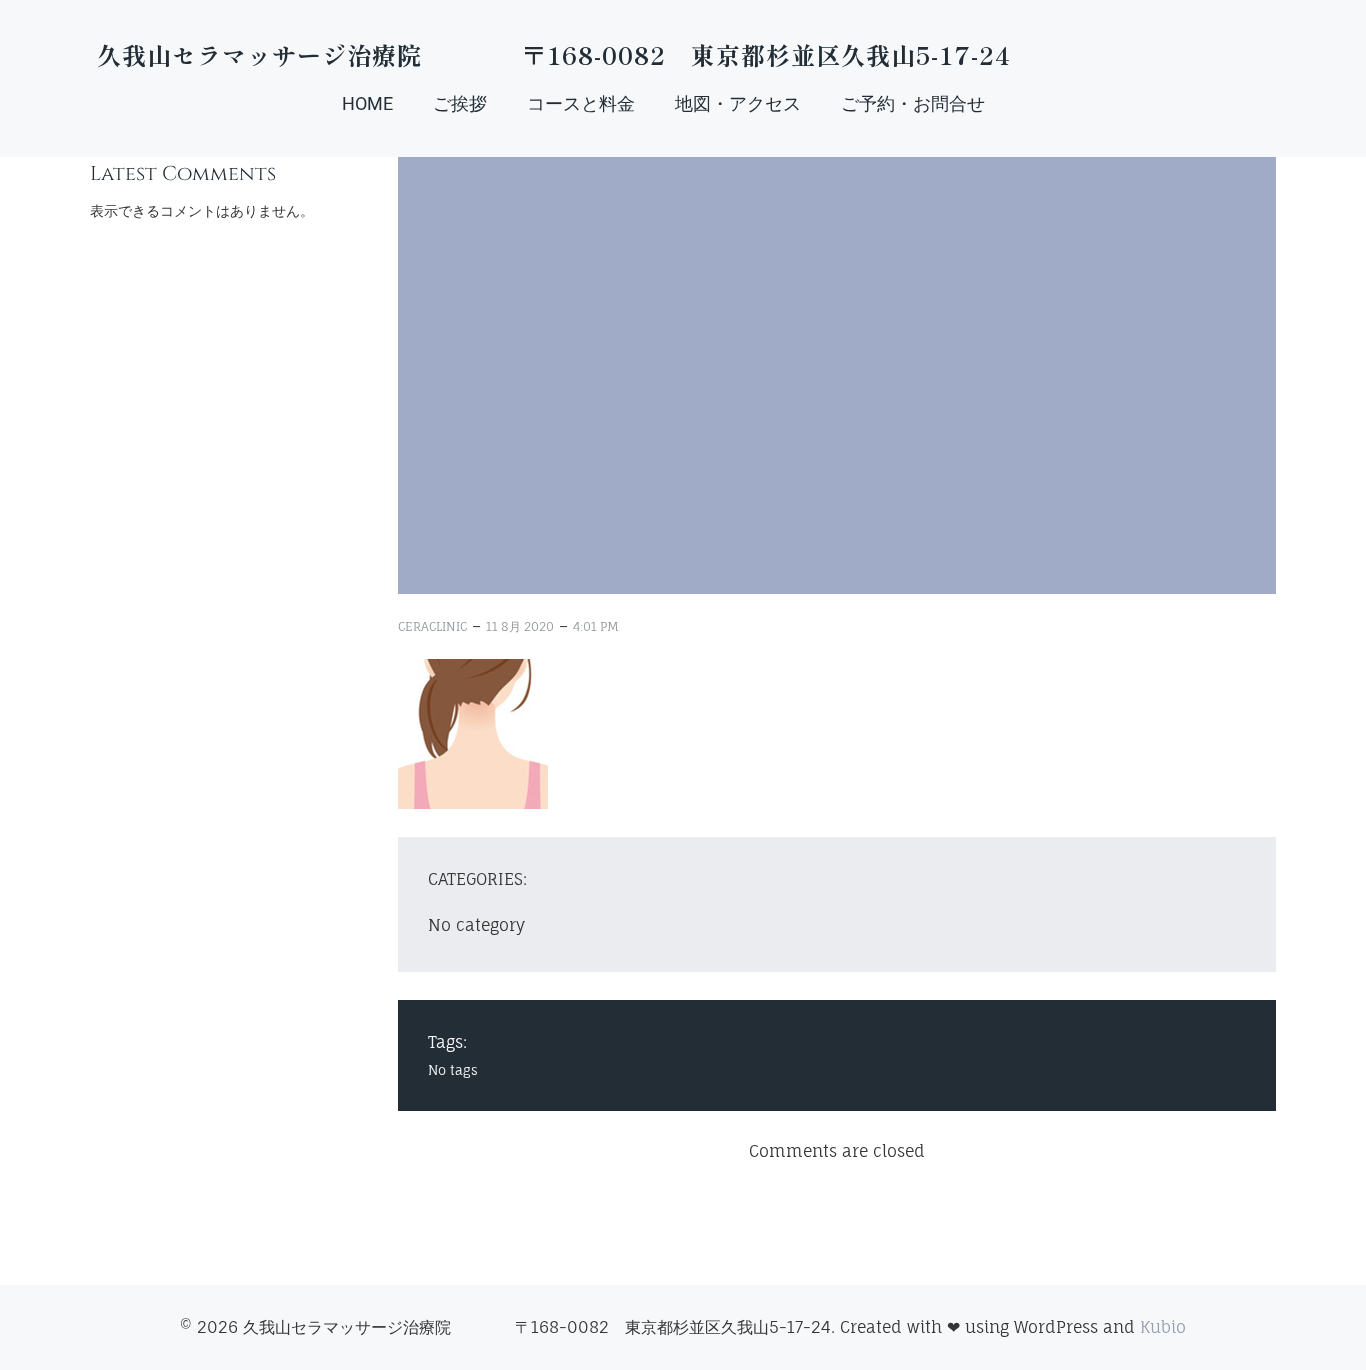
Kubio (1163, 1327)
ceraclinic (432, 626)
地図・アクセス (738, 103)
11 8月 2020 (520, 626)
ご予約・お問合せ (913, 103)
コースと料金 (581, 103)
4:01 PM (596, 626)
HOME (367, 103)
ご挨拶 (460, 103)
